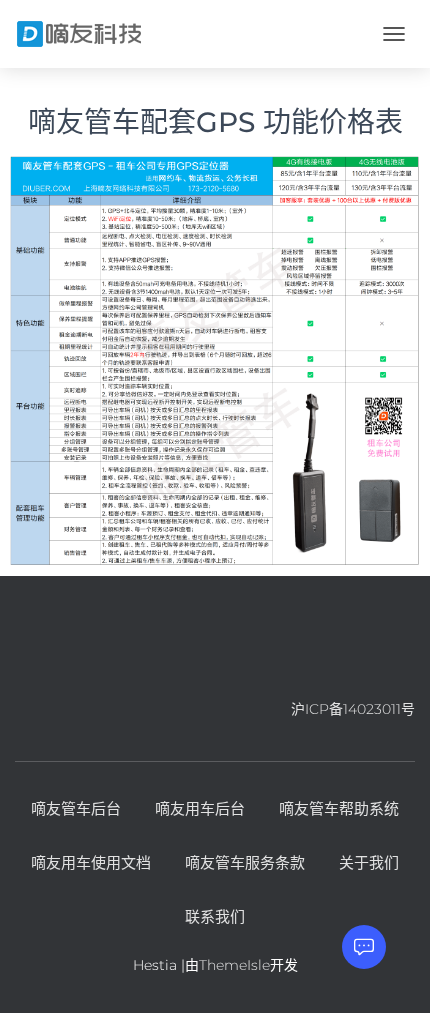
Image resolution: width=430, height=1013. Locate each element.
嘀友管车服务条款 (245, 862)
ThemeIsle (234, 965)
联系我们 (215, 916)
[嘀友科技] (87, 34)
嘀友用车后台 (200, 808)
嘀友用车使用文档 (91, 862)
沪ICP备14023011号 (353, 709)
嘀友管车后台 (76, 808)
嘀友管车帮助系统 (339, 808)
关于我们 (369, 862)
